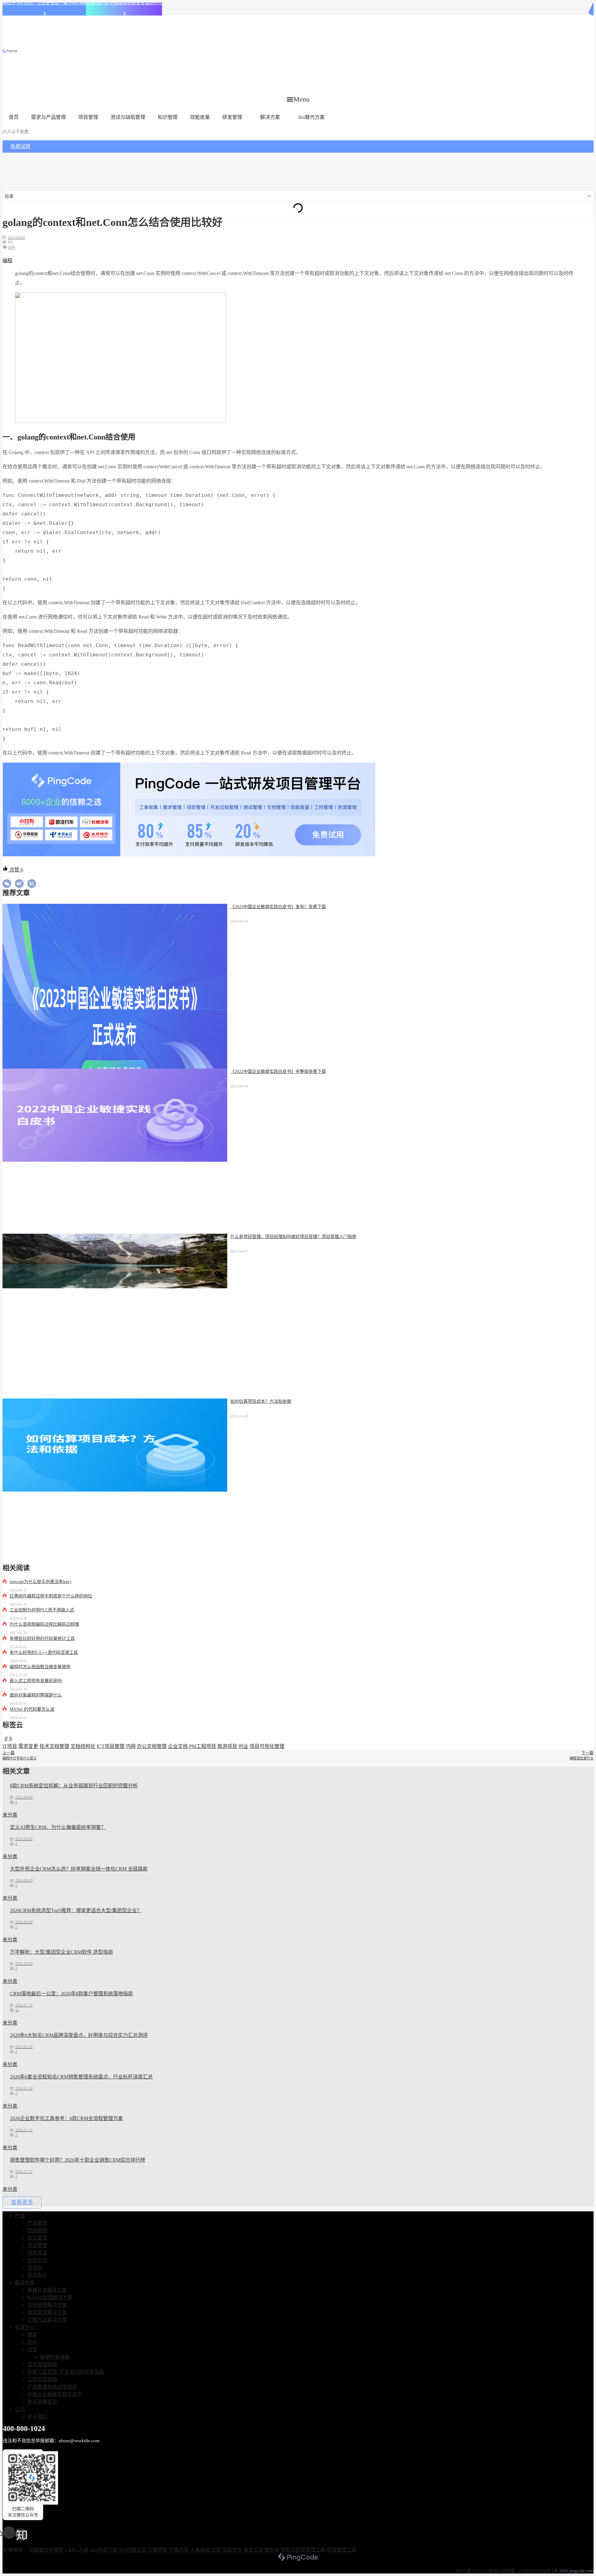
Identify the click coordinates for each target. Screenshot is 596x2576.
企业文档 (178, 1746)
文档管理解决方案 (47, 2305)
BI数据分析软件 (46, 2550)
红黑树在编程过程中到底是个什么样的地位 (51, 1596)
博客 (32, 2335)
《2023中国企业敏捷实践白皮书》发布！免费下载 (278, 907)
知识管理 (168, 117)
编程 (7, 261)
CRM (70, 2550)
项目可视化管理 (267, 1746)
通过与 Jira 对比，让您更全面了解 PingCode (44, 3)
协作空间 (37, 2260)
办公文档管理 (152, 1746)
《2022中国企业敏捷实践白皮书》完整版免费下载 (278, 1072)
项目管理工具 (341, 2550)
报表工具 (253, 2550)
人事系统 (200, 2550)
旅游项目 (227, 1746)
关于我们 (37, 2417)
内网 (131, 1746)
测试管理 (37, 2245)
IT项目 (10, 1746)
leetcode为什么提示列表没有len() (41, 1582)
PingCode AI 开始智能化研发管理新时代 (124, 3)
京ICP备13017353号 (475, 2571)
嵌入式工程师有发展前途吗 (36, 1681)
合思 (216, 2550)
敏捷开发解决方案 (47, 2290)
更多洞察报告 (42, 2402)
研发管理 (232, 117)
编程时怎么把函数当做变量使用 (40, 1667)
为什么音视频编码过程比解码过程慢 (44, 1624)
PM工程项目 (203, 1746)
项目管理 (88, 117)
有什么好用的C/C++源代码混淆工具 (44, 1653)
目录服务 (37, 2275)
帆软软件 (232, 2550)
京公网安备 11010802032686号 (522, 2571)
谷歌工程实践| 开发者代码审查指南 (66, 2372)
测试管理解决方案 (47, 2312)
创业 (243, 1746)
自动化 (35, 2268)
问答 (32, 2350)
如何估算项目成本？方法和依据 (261, 1401)
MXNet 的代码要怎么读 (32, 1709)
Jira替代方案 (311, 117)
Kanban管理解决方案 (50, 2297)
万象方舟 (179, 2550)
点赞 (16, 870)
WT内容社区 (133, 2550)
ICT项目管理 (111, 1746)
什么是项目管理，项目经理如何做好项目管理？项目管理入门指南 (293, 1237)
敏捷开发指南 (55, 2357)
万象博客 (158, 2550)
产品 (20, 2216)
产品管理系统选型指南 (52, 2387)
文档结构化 (83, 1746)
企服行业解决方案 (47, 2320)
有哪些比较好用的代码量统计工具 (42, 1639)
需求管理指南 (42, 2364)
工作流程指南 (42, 2379)
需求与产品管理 (48, 117)
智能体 (272, 2550)
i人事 (83, 2550)
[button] (298, 99)
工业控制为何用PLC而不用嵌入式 (42, 1610)
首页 (14, 117)
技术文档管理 (54, 1746)
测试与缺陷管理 (128, 117)
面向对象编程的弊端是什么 (36, 1695)
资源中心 (25, 2327)
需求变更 (28, 1746)
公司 (20, 2409)
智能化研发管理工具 (303, 2550)
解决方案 (270, 117)
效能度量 (200, 117)
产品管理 (37, 2223)
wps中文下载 (104, 2550)
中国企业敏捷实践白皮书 (55, 2394)
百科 (11, 248)
